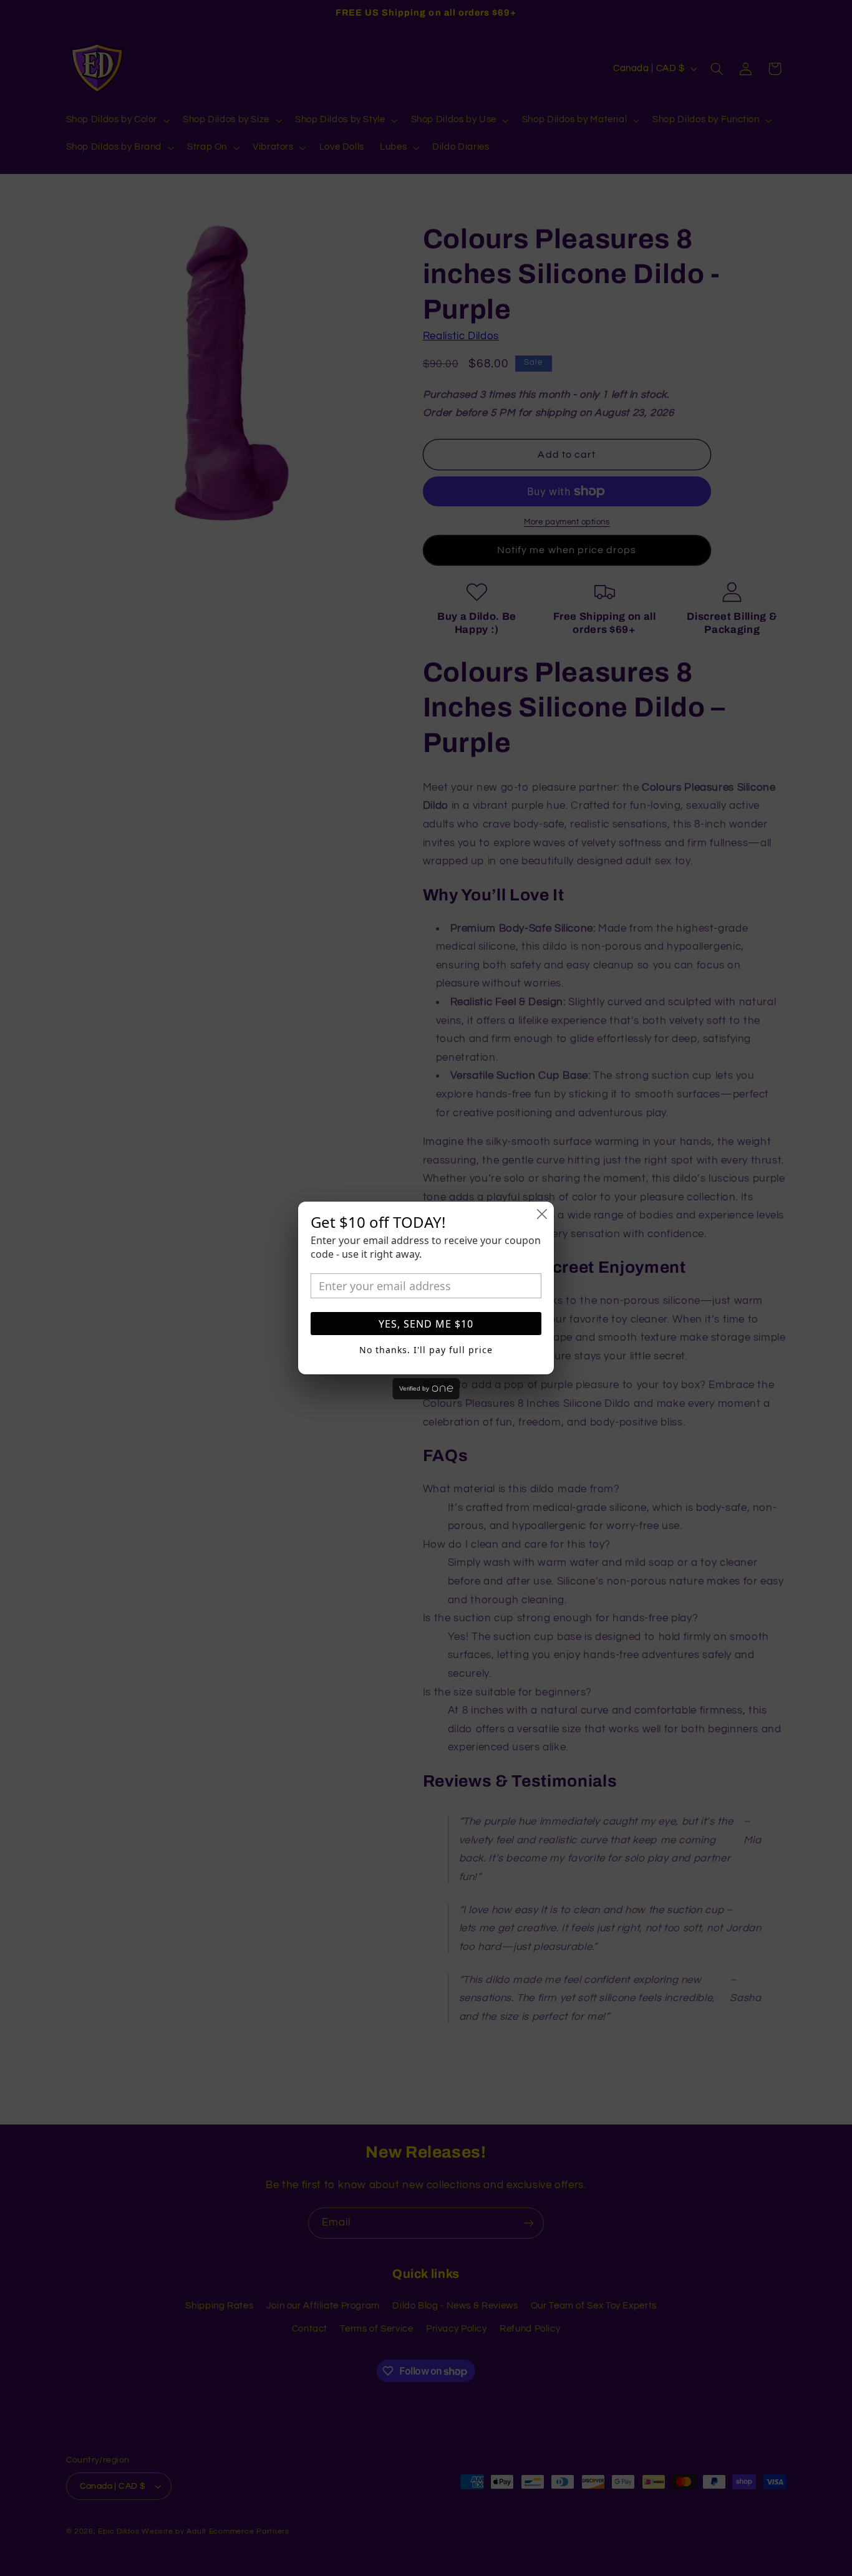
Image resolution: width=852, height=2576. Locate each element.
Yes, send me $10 (426, 1324)
